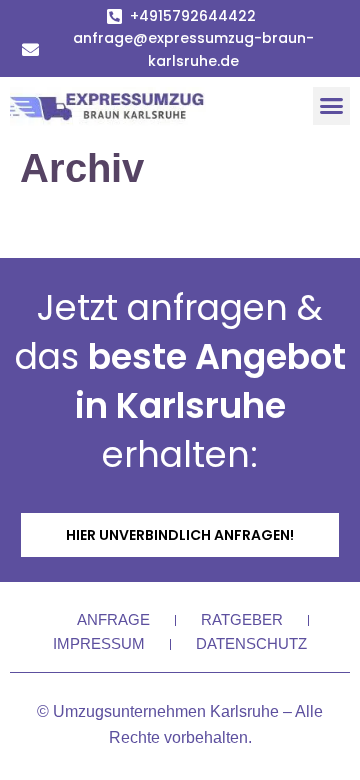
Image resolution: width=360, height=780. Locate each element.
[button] (332, 106)
